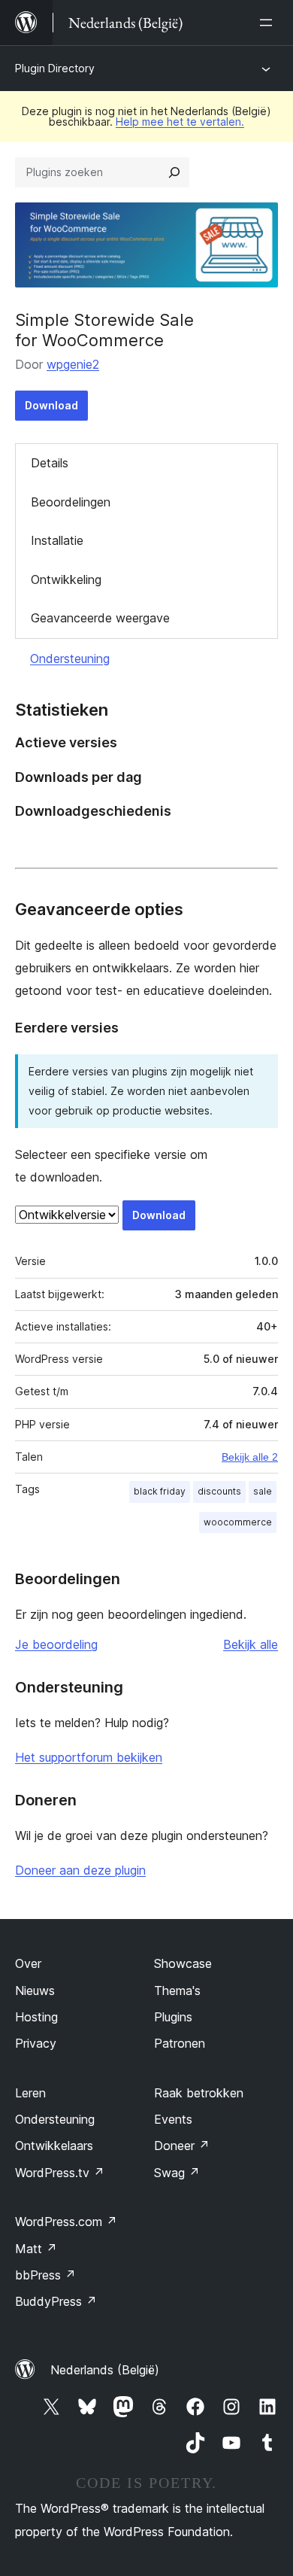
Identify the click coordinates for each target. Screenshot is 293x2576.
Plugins (173, 2017)
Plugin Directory (55, 68)
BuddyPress (56, 2301)
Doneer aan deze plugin (80, 1870)
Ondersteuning (70, 658)
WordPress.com (66, 2222)
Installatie (57, 540)
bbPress (45, 2275)
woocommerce (238, 1522)
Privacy (36, 2043)
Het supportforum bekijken (89, 1757)
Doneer (182, 2146)
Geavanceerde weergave (100, 618)
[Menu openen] (269, 23)
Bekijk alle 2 (250, 1457)
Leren (30, 2093)
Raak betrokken (199, 2093)
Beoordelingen (71, 502)
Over (28, 1963)
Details (50, 463)
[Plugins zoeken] (174, 172)
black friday (160, 1491)
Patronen (180, 2043)
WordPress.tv (60, 2173)
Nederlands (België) (105, 2370)
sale (263, 1491)
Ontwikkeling (66, 579)
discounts (219, 1491)
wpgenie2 (73, 364)
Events (173, 2119)
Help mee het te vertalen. (180, 122)
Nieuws (35, 1991)
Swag (177, 2173)
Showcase (183, 1963)
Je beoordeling (56, 1644)
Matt (36, 2249)
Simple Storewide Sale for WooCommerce (104, 330)
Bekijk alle (251, 1644)
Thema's (177, 1991)
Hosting (36, 2017)
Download (51, 405)
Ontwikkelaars (54, 2146)
